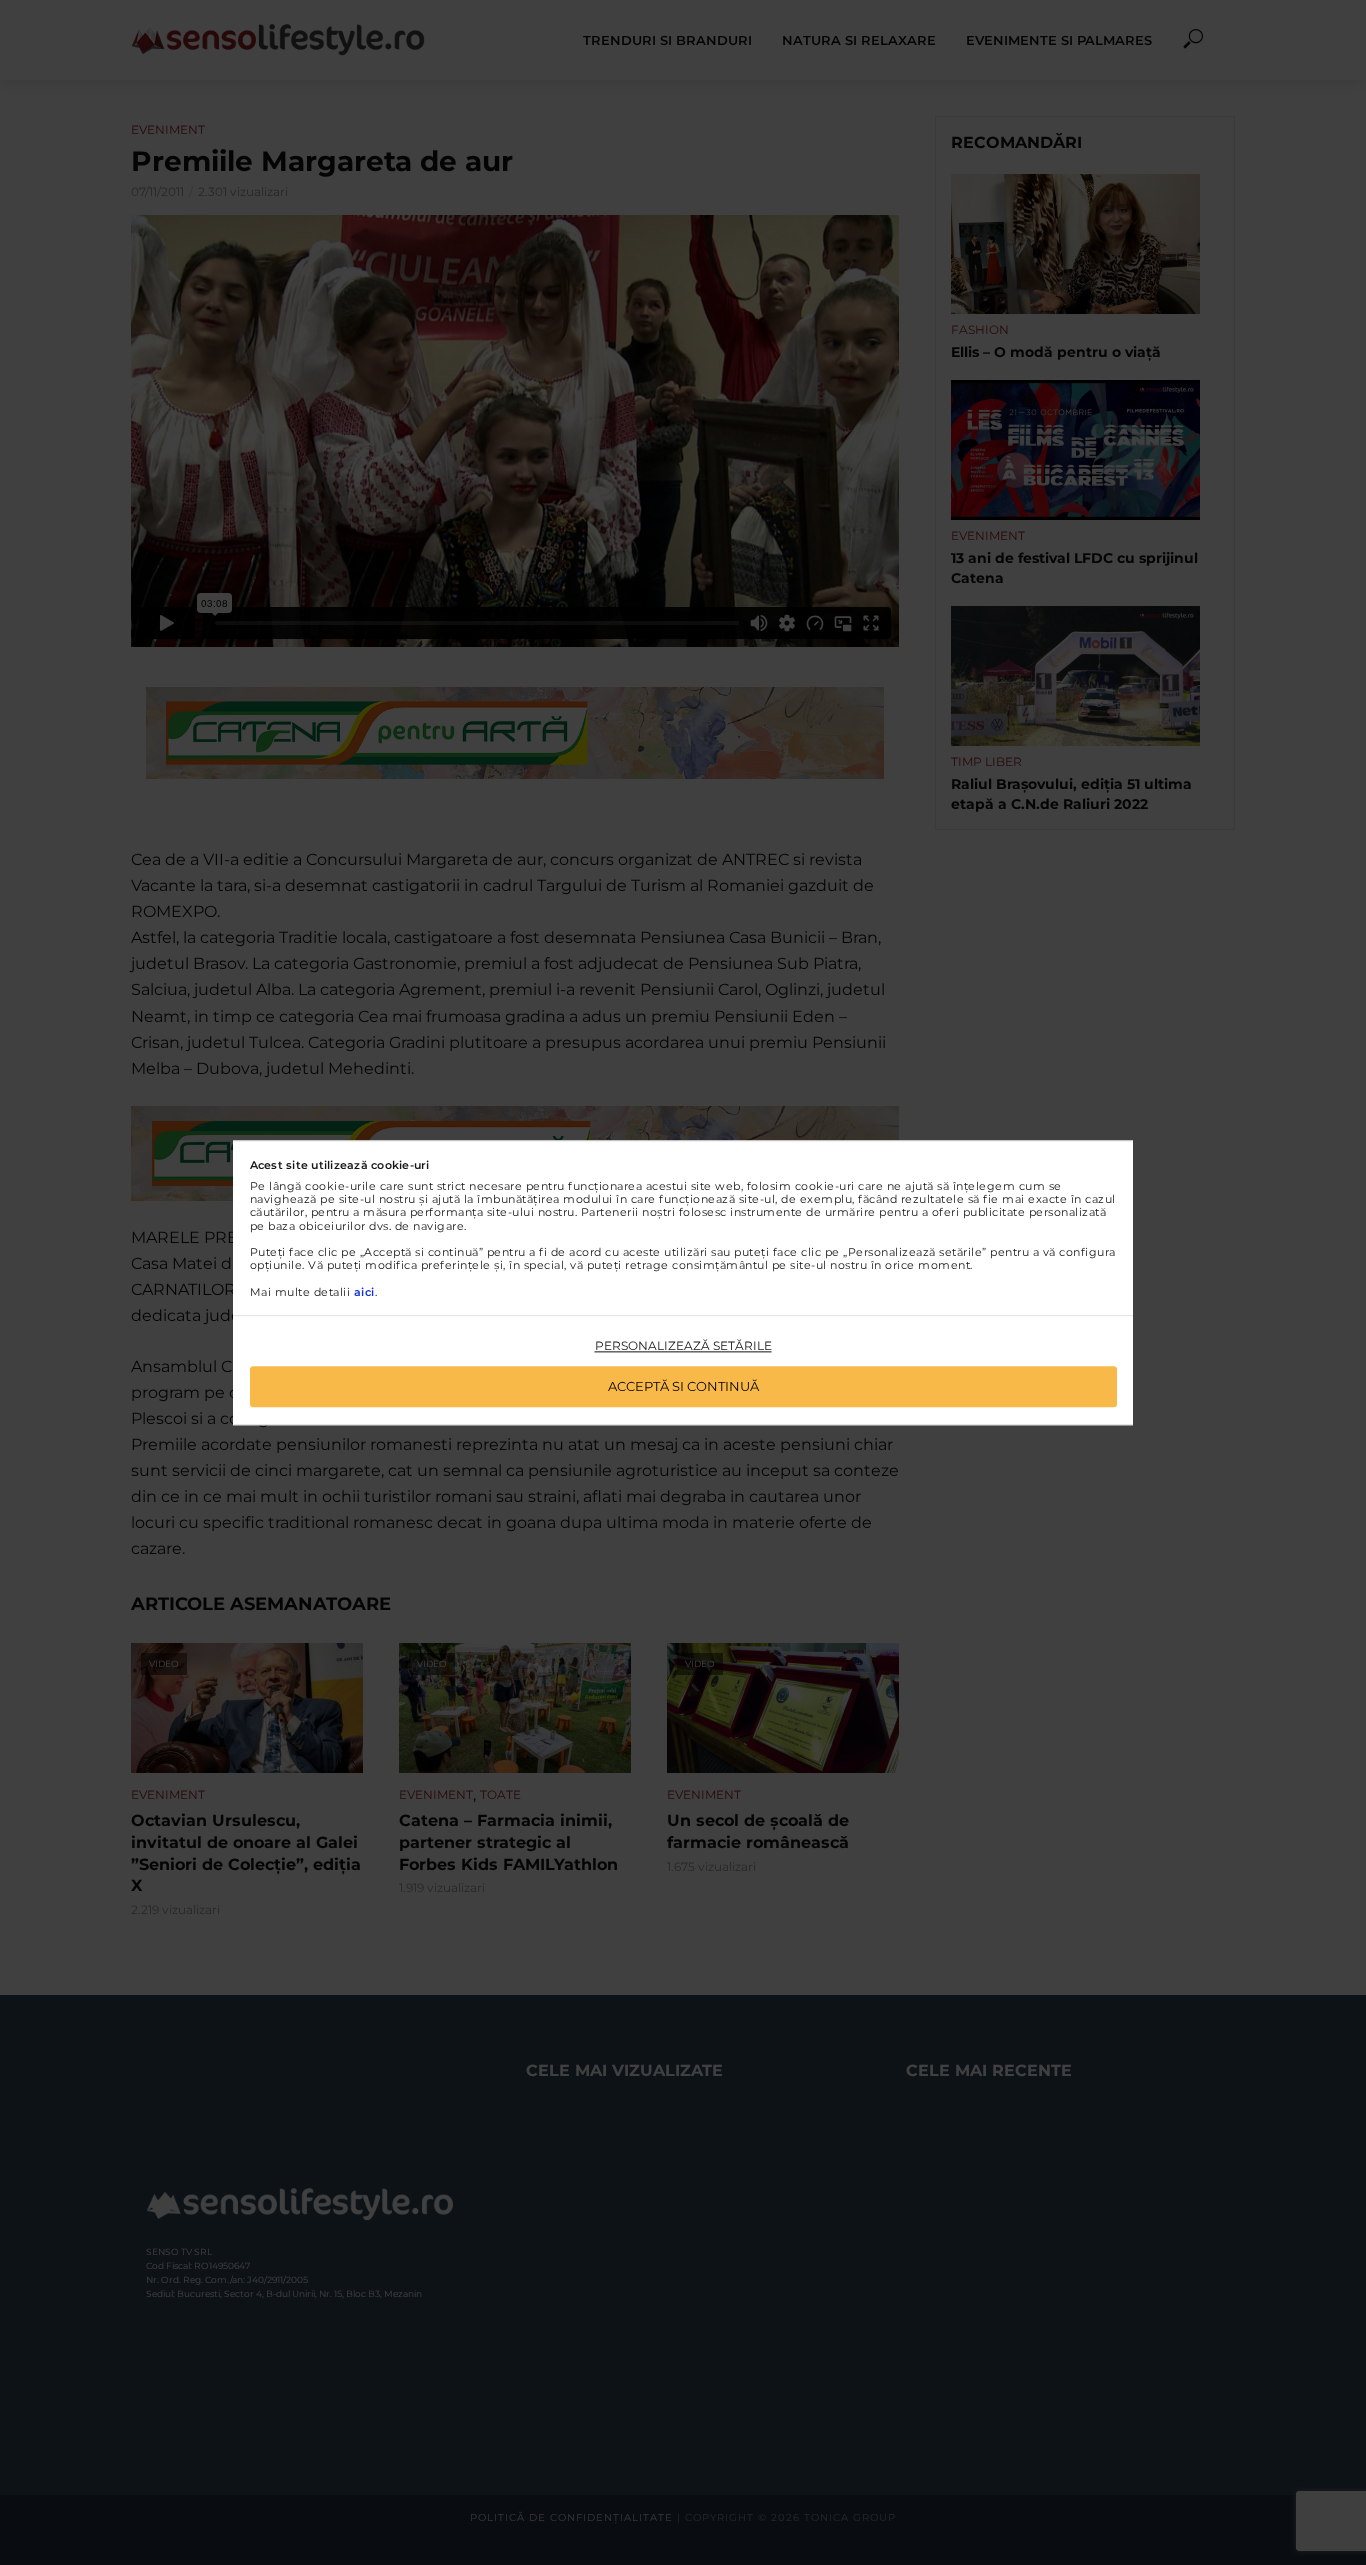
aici (364, 1292)
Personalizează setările (683, 1346)
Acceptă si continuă (683, 1386)
